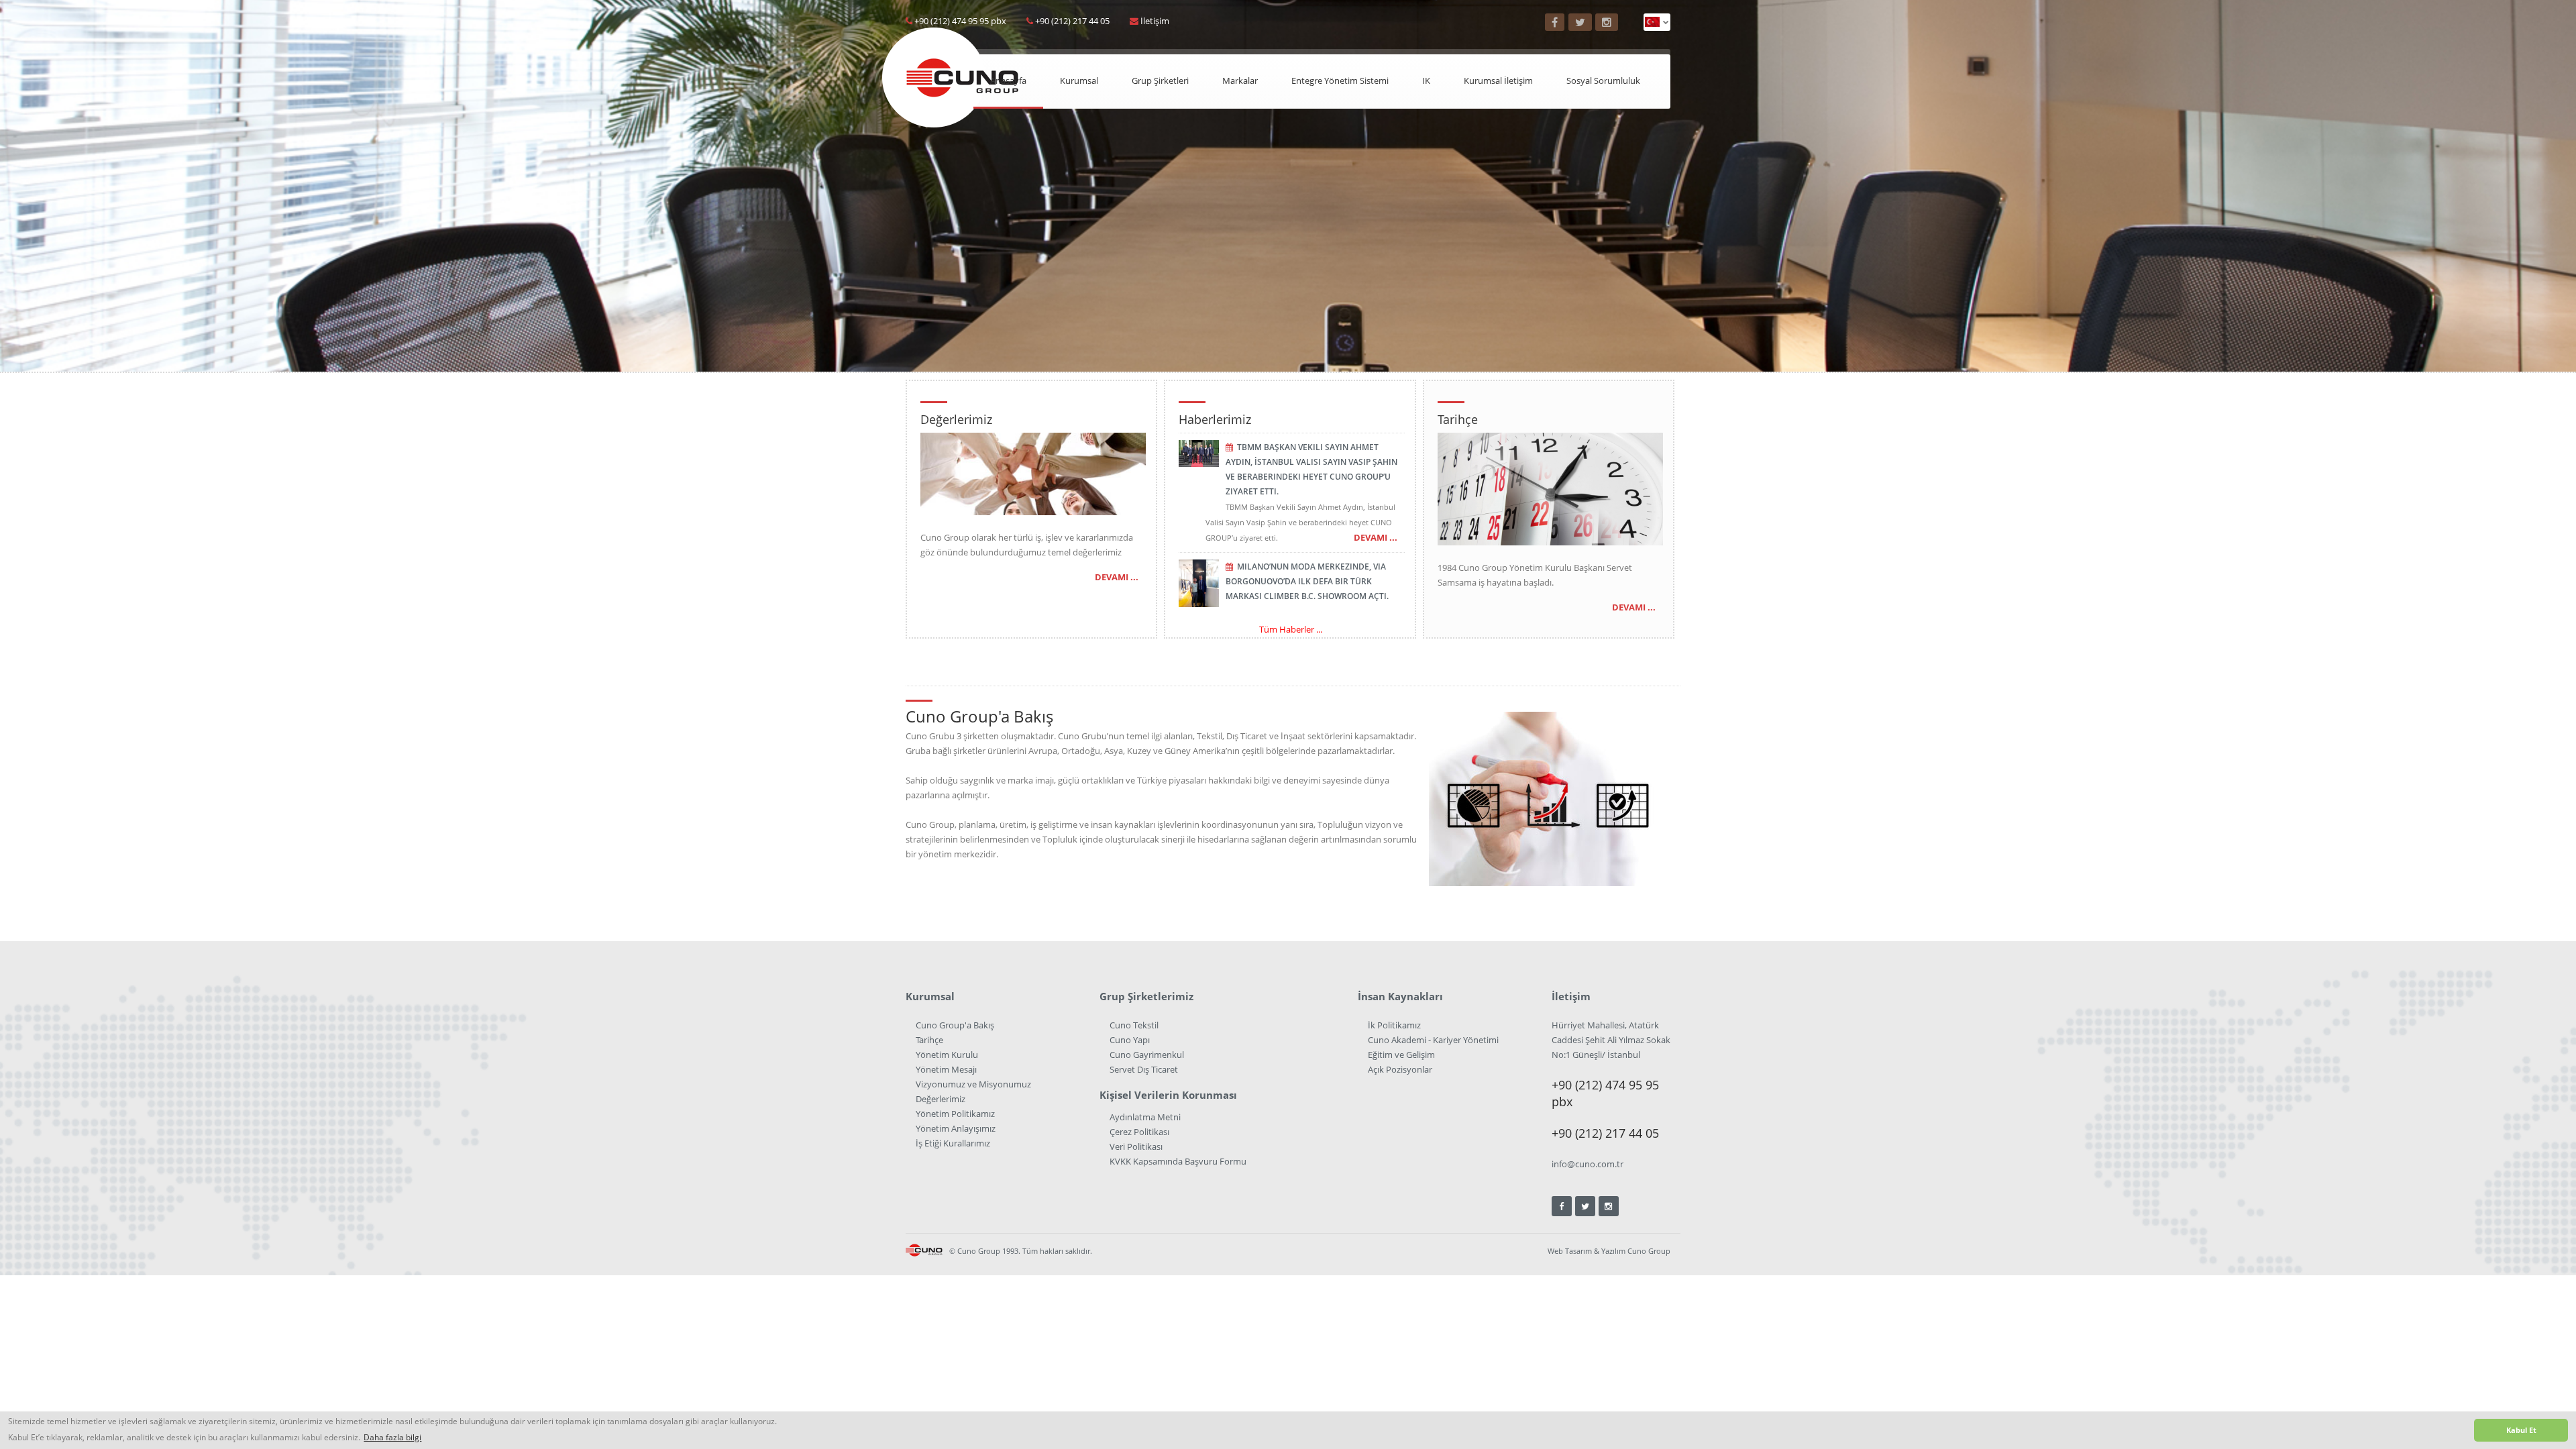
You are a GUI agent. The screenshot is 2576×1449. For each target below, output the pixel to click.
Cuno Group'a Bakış (955, 1025)
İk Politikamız (1394, 1025)
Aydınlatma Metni (1145, 1117)
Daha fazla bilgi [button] (392, 1437)
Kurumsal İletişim (1498, 80)
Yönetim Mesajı (946, 1069)
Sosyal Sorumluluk (1603, 80)
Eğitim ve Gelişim (1401, 1055)
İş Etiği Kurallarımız (953, 1143)
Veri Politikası (1136, 1146)
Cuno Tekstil (1134, 1025)
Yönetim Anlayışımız (956, 1128)
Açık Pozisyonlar (1400, 1069)
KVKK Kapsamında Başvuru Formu (1178, 1161)
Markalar (1240, 80)
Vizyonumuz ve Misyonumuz (973, 1084)
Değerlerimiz (941, 1099)
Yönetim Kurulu (947, 1055)
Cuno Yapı (1130, 1040)
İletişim (1155, 21)
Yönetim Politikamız (955, 1114)
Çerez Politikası (1139, 1132)
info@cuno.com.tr (1588, 1164)
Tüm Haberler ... (1291, 629)
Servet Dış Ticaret (1144, 1069)
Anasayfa (1008, 80)
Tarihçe (929, 1040)
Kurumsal (1079, 80)
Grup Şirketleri (1160, 80)
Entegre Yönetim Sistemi (1340, 80)
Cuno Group (1649, 1251)
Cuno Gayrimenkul (1147, 1055)
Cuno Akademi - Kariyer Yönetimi (1433, 1040)
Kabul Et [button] (2521, 1430)
